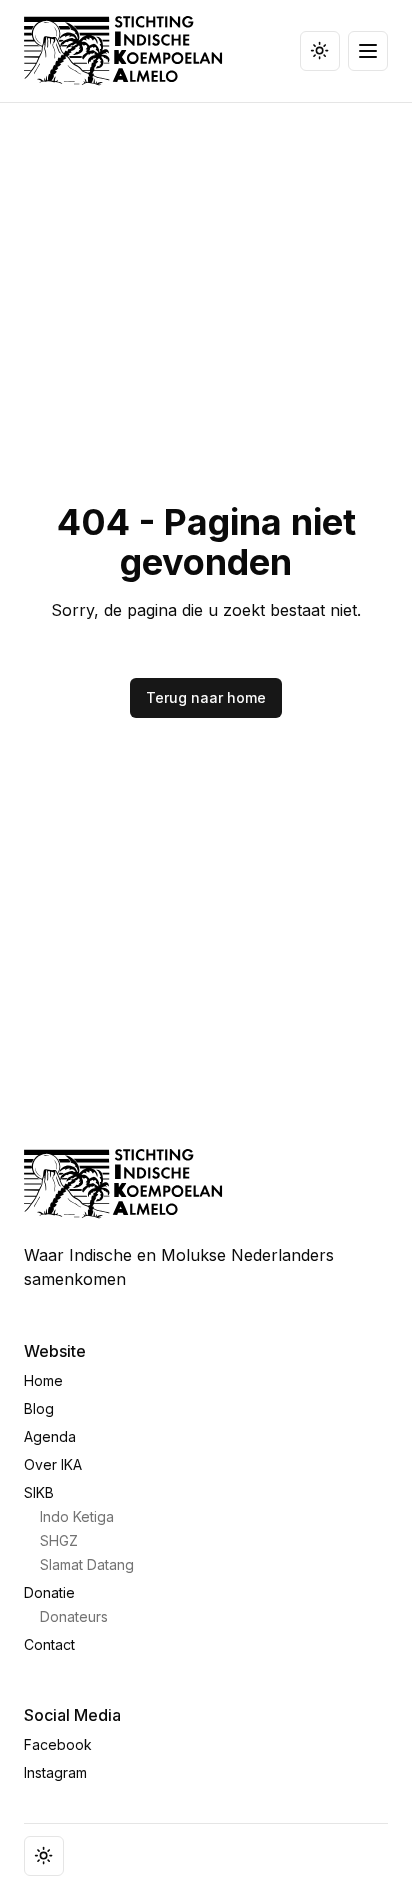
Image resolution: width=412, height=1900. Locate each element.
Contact (49, 1644)
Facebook (58, 1744)
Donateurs (74, 1616)
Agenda (50, 1436)
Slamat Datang (87, 1564)
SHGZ (59, 1540)
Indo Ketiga (77, 1516)
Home (43, 1380)
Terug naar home (206, 697)
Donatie (49, 1592)
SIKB (39, 1492)
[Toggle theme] (320, 51)
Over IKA (53, 1464)
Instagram (55, 1772)
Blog (39, 1408)
